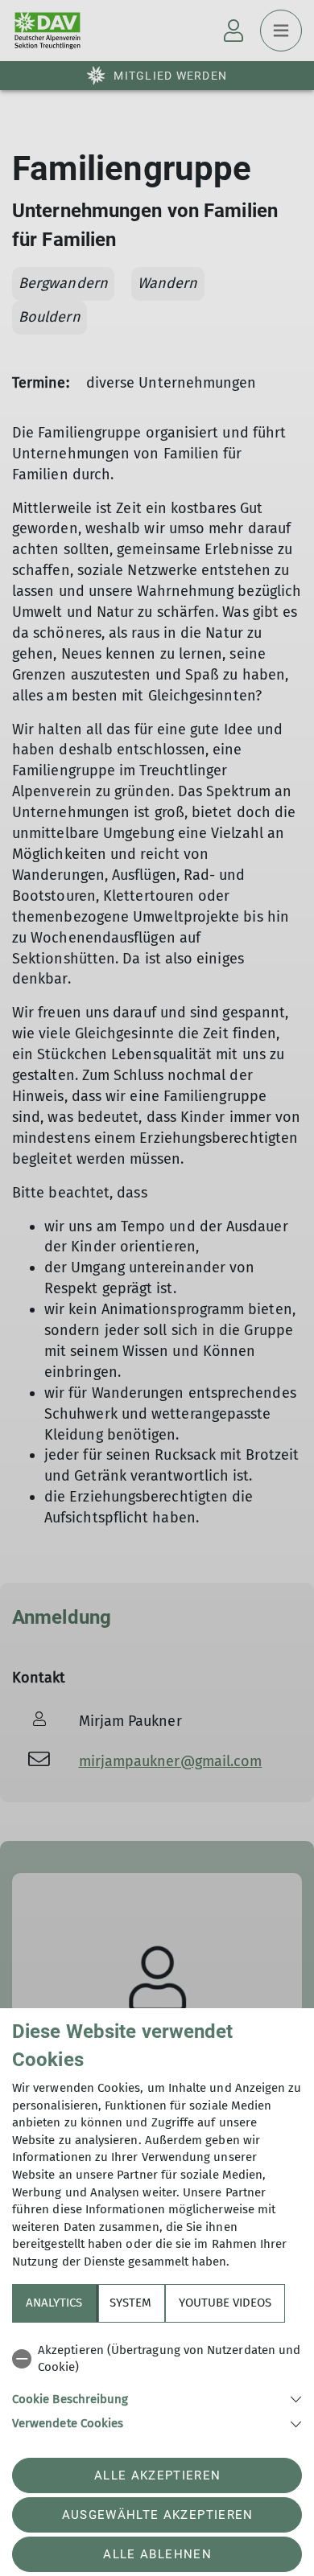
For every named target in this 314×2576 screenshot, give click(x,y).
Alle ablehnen (157, 2554)
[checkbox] (157, 2359)
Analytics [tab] (54, 2303)
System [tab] (130, 2303)
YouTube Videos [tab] (225, 2303)
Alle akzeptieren (157, 2475)
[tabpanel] (157, 2384)
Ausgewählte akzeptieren (158, 2515)
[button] (157, 2398)
